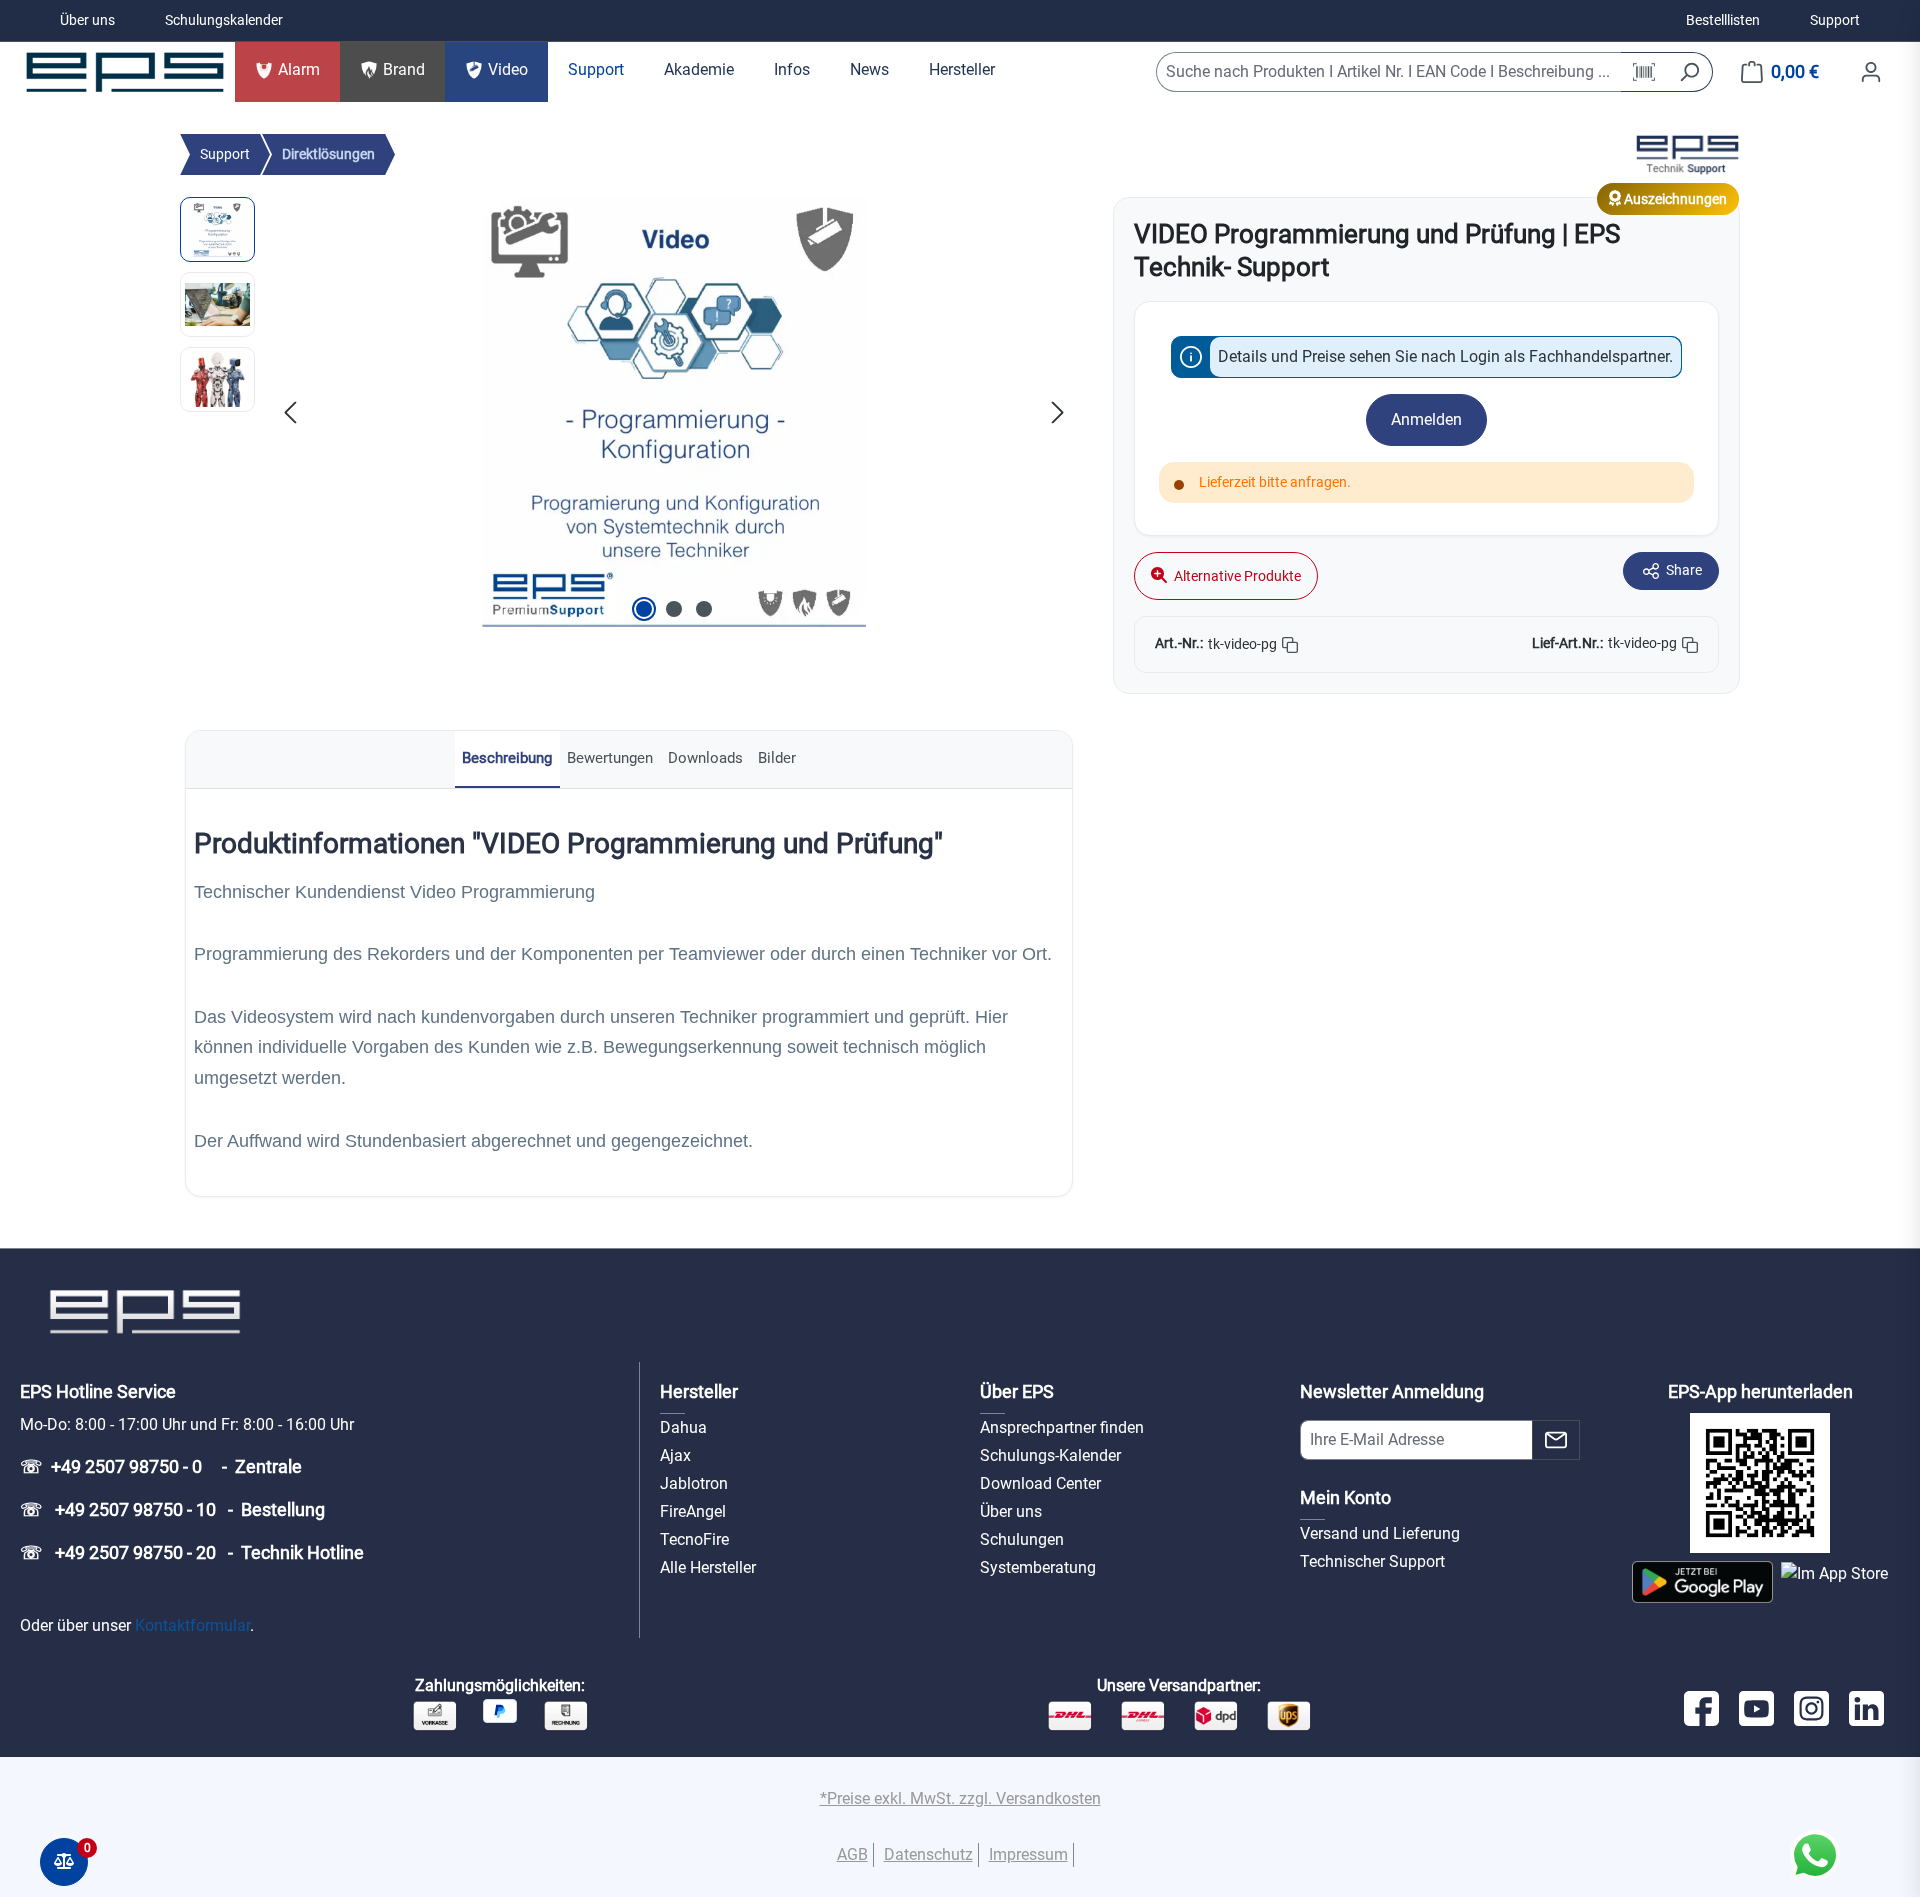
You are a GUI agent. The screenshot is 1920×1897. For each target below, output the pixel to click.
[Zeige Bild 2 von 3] (674, 609)
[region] (626, 412)
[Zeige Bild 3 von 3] (704, 609)
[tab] (507, 759)
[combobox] (1389, 72)
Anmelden (1426, 419)
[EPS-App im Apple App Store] (1834, 1582)
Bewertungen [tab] (610, 758)
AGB (852, 1854)
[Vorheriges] (290, 411)
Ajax (675, 1455)
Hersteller (699, 1391)
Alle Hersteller (708, 1567)
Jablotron (694, 1483)
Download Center (1040, 1483)
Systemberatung (1038, 1567)
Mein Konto (1345, 1497)
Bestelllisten (1723, 20)
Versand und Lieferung (1380, 1533)
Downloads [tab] (705, 758)
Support (1835, 20)
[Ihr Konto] (1871, 72)
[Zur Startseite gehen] (125, 72)
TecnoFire (694, 1539)
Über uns (87, 20)
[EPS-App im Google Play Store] (1702, 1582)
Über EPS (1017, 1391)
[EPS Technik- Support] (1687, 153)
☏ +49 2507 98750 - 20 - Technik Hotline (192, 1552)
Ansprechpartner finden (1062, 1427)
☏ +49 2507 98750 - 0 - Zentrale (161, 1466)
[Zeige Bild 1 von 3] (644, 609)
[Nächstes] (1058, 411)
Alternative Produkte (1236, 576)
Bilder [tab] (777, 758)
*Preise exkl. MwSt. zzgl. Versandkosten (960, 1798)
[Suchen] (1689, 72)
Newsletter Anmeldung (1392, 1391)
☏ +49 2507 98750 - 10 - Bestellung (172, 1509)
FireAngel (693, 1511)
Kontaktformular (192, 1625)
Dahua (683, 1427)
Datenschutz (928, 1854)
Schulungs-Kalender (1050, 1455)
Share (1684, 570)
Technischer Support (1372, 1561)
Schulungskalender (224, 20)
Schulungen (1022, 1539)
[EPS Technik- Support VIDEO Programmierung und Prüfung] (673, 412)
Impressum (1028, 1854)
